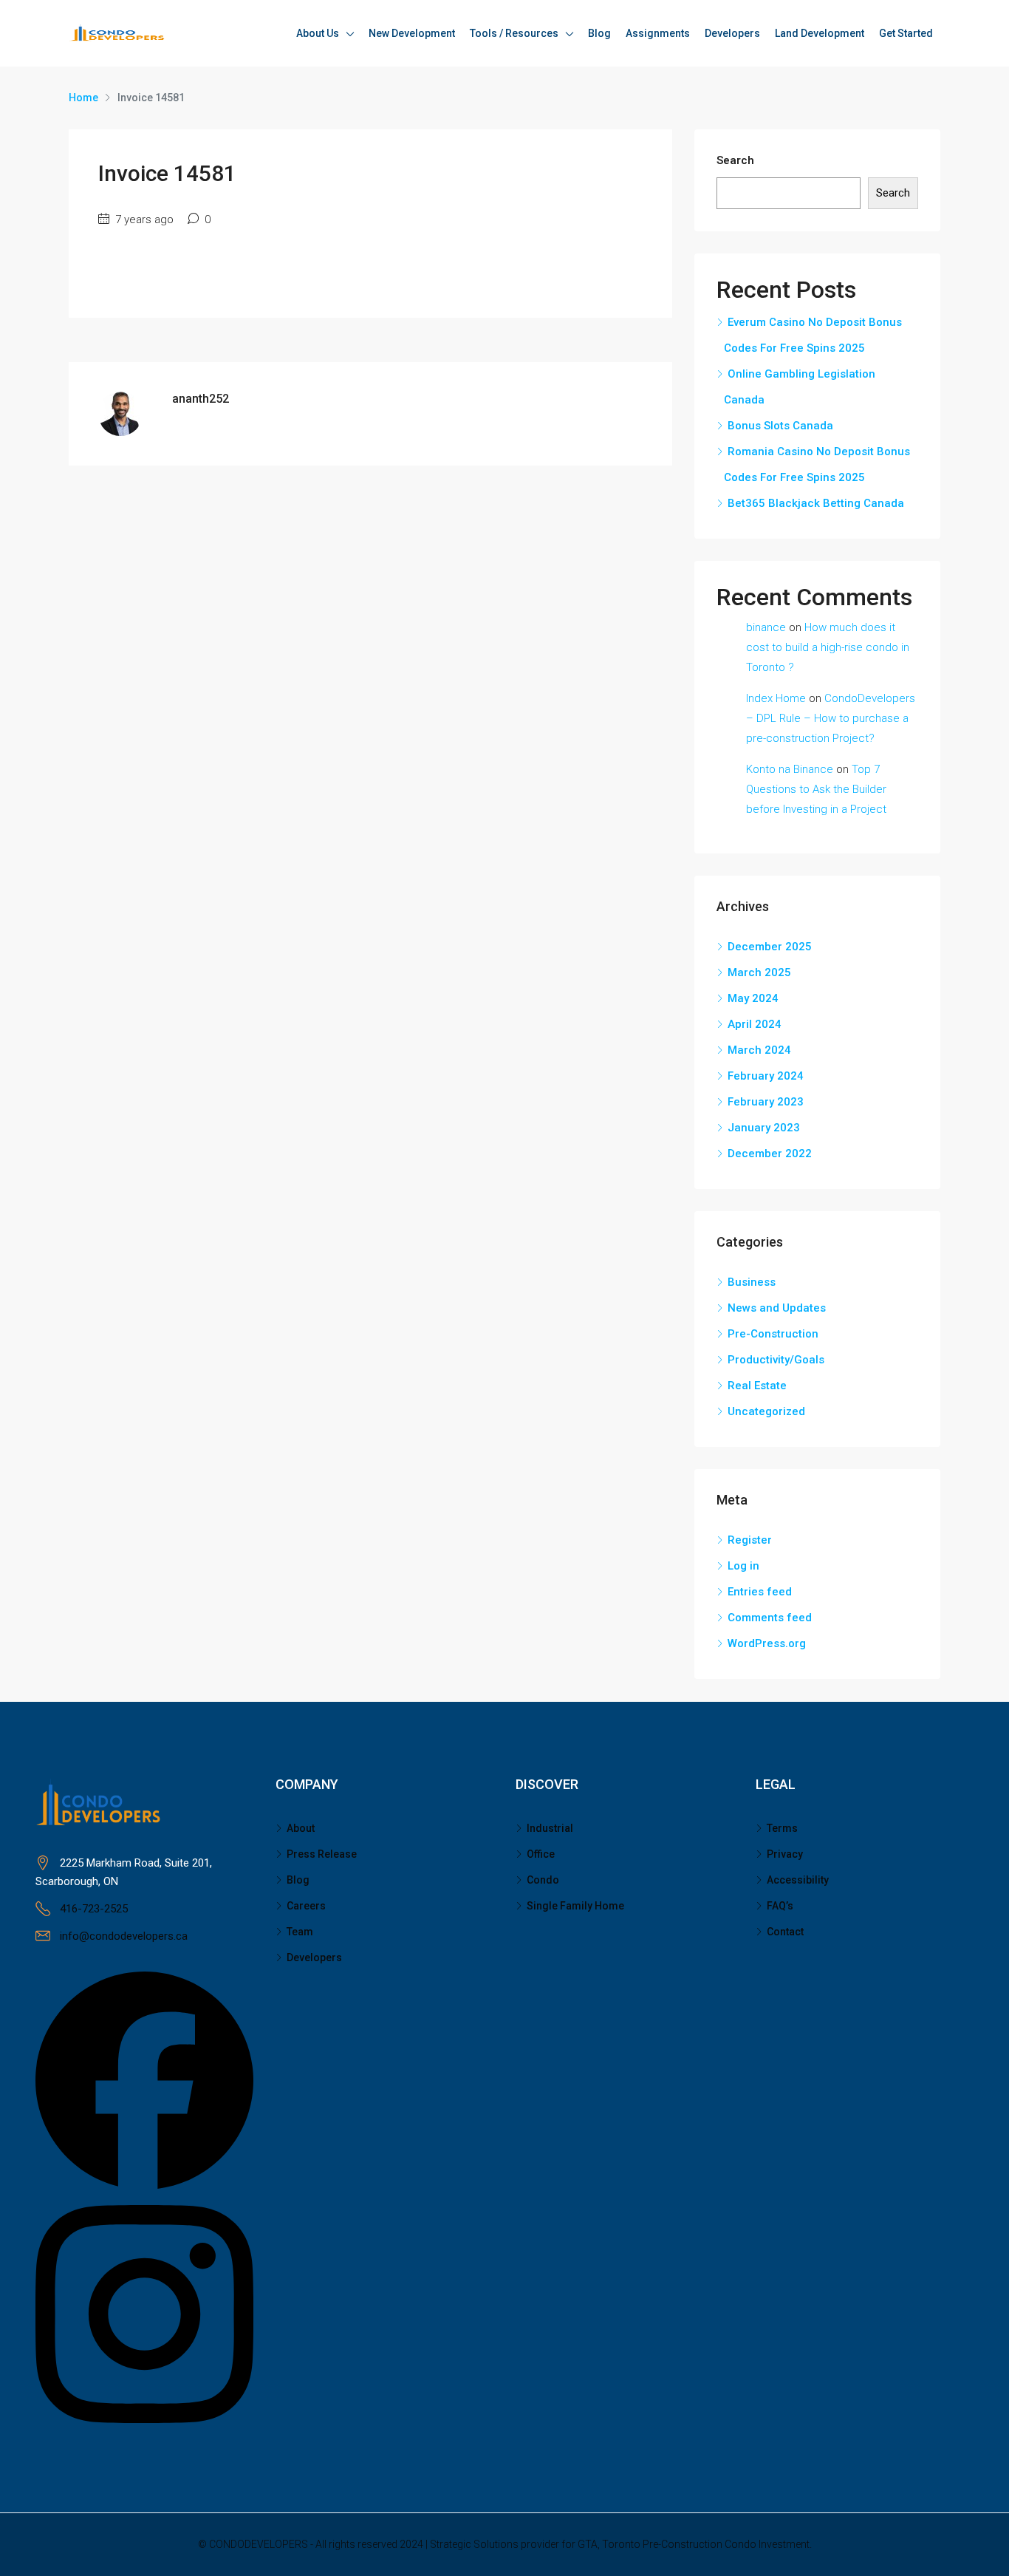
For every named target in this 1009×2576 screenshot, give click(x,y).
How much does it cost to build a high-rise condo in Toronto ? (828, 647)
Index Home (776, 698)
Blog (599, 33)
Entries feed (760, 1592)
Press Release (322, 1854)
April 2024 (755, 1024)
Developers (732, 33)
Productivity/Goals (776, 1360)
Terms (782, 1828)
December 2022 (770, 1154)
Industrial (550, 1828)
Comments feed (770, 1618)
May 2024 (753, 998)
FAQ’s (780, 1906)
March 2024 (759, 1050)
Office (541, 1854)
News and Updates (777, 1308)
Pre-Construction (773, 1334)
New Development (412, 33)
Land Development (820, 33)
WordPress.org (767, 1643)
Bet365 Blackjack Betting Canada (816, 503)
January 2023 (764, 1128)
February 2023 (766, 1102)
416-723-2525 (94, 1909)
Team (300, 1932)
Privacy (785, 1854)
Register (750, 1540)
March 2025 (759, 972)
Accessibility (798, 1880)
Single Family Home (575, 1906)
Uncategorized (766, 1411)
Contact (785, 1932)
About (301, 1828)
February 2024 (766, 1076)
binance (766, 627)
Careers (306, 1906)
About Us (318, 33)
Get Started (906, 33)
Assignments (658, 33)
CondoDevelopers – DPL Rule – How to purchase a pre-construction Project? (831, 718)
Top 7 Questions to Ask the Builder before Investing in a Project (816, 789)
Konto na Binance (790, 769)
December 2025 (770, 947)
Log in (743, 1566)
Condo (543, 1880)
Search (735, 160)
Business (752, 1282)
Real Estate (757, 1386)
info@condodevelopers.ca (124, 1936)
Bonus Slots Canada (780, 426)
